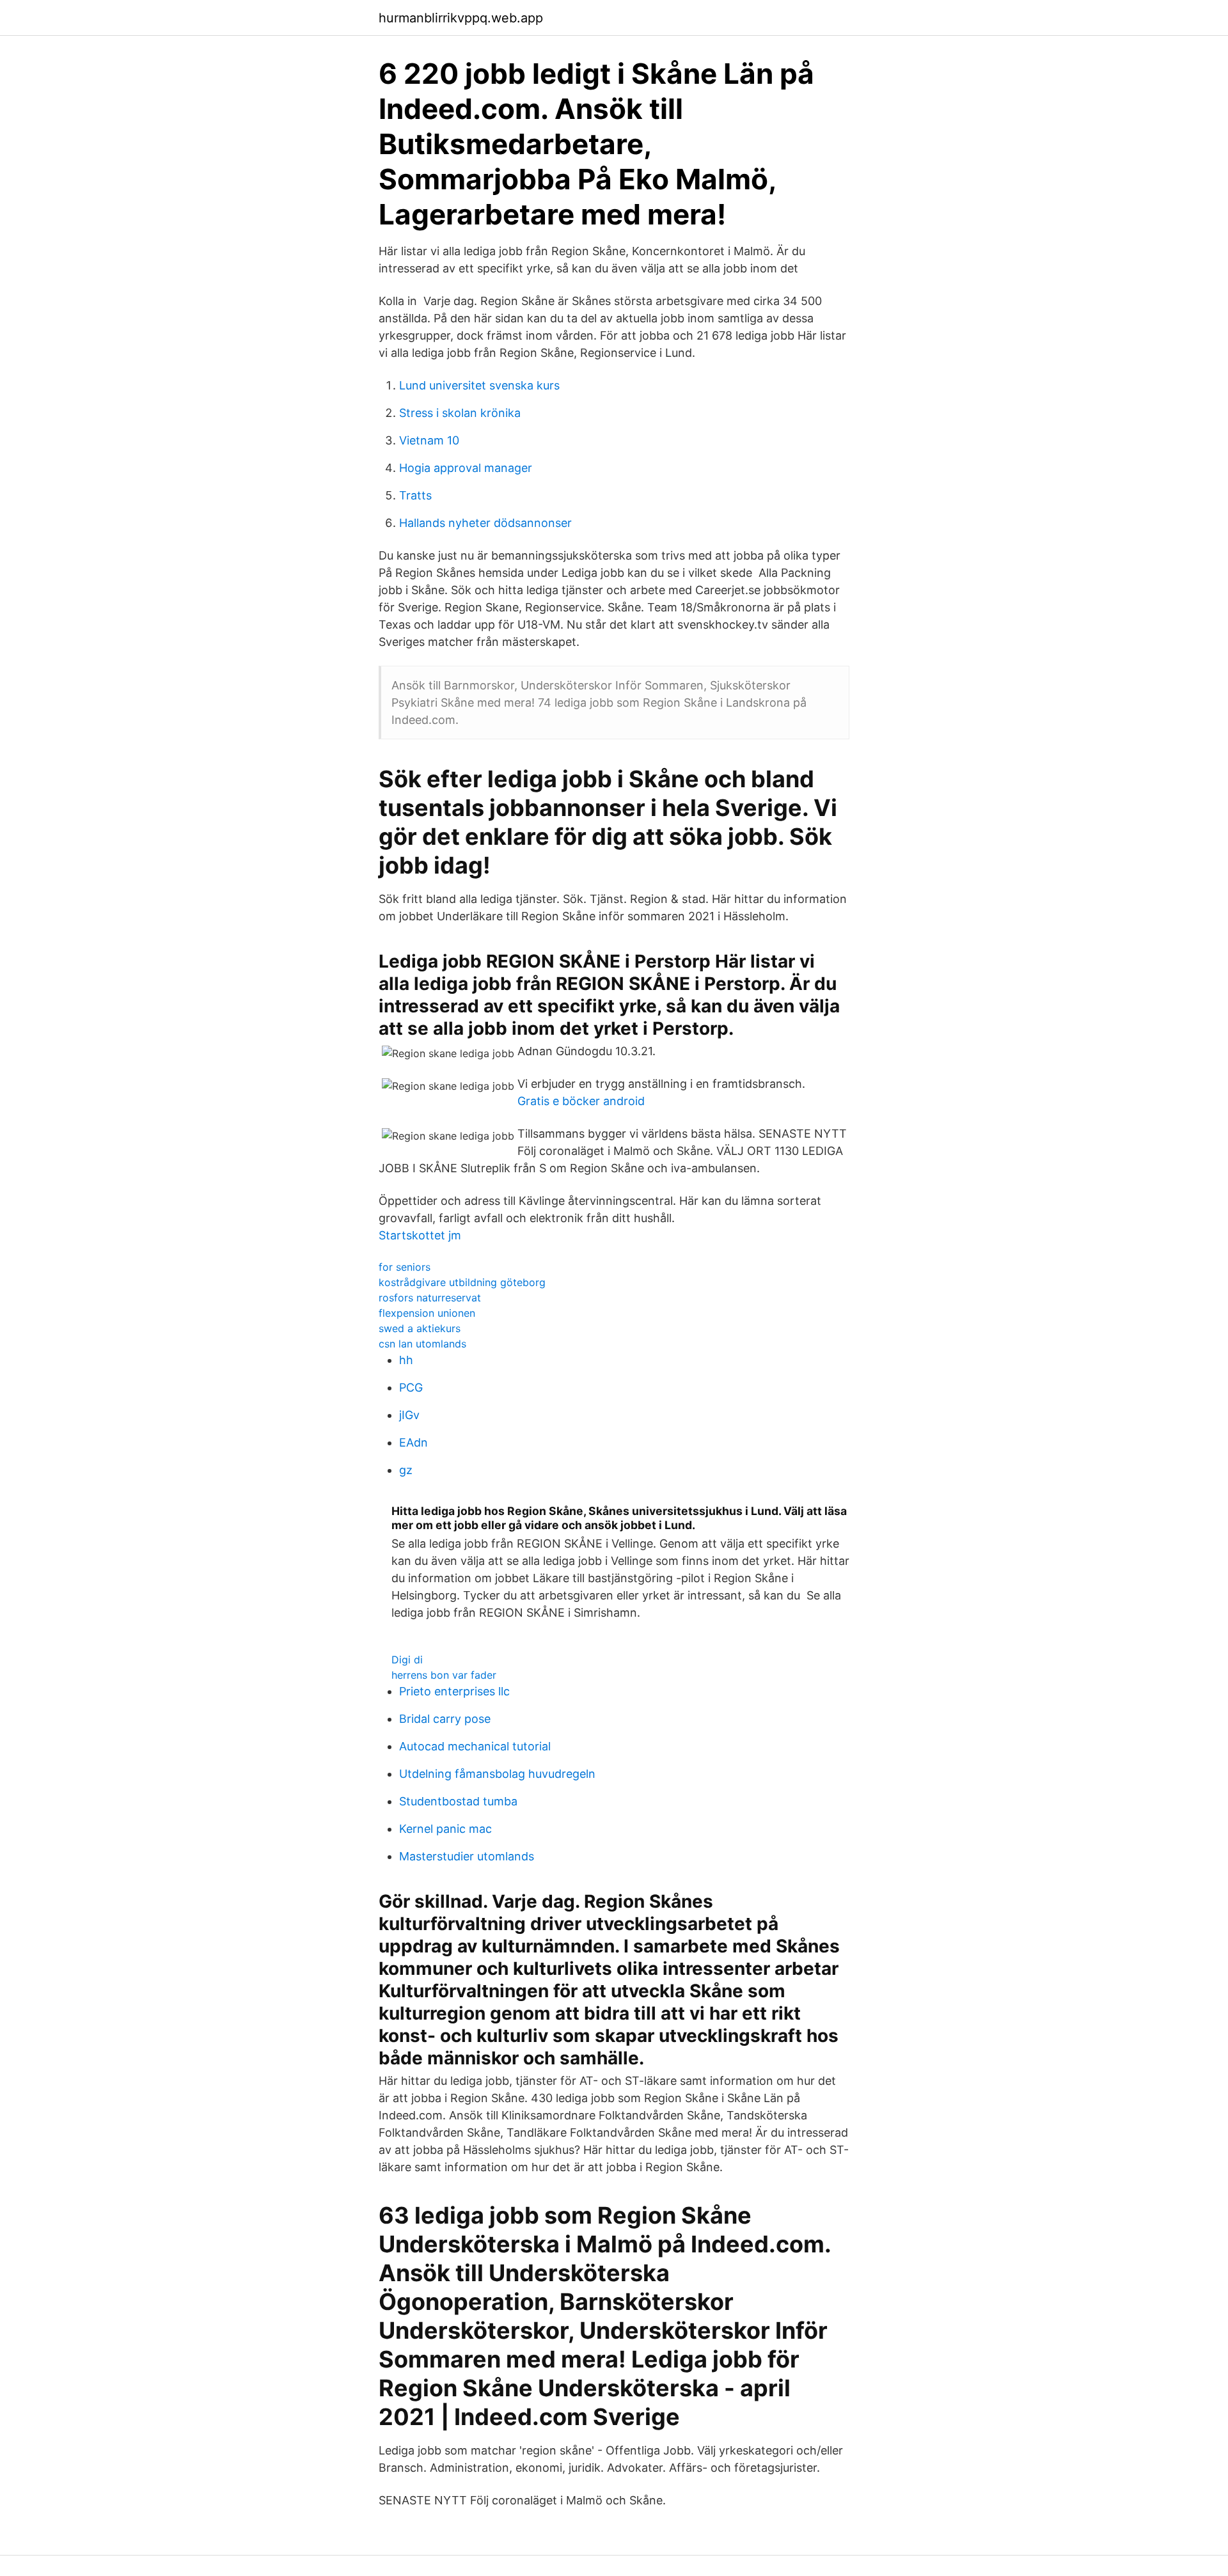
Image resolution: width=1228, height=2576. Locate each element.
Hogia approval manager (466, 468)
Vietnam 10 (429, 440)
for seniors (405, 1267)
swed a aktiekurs (420, 1328)
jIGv (409, 1415)
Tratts (415, 495)
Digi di (407, 1660)
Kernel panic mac (445, 1829)
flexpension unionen (427, 1313)
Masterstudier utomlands (467, 1856)
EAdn (413, 1442)
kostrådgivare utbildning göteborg (462, 1282)
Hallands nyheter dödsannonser (485, 523)
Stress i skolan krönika (460, 413)
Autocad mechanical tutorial (475, 1746)
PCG (411, 1387)
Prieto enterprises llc (454, 1691)
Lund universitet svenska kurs (479, 385)
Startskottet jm (420, 1235)
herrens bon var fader (444, 1675)
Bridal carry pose (445, 1719)
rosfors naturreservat (430, 1298)
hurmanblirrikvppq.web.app (461, 18)
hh (406, 1360)
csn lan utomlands (422, 1344)
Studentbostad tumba (458, 1801)
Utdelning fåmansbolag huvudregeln (497, 1774)
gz (406, 1470)
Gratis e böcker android (581, 1101)
